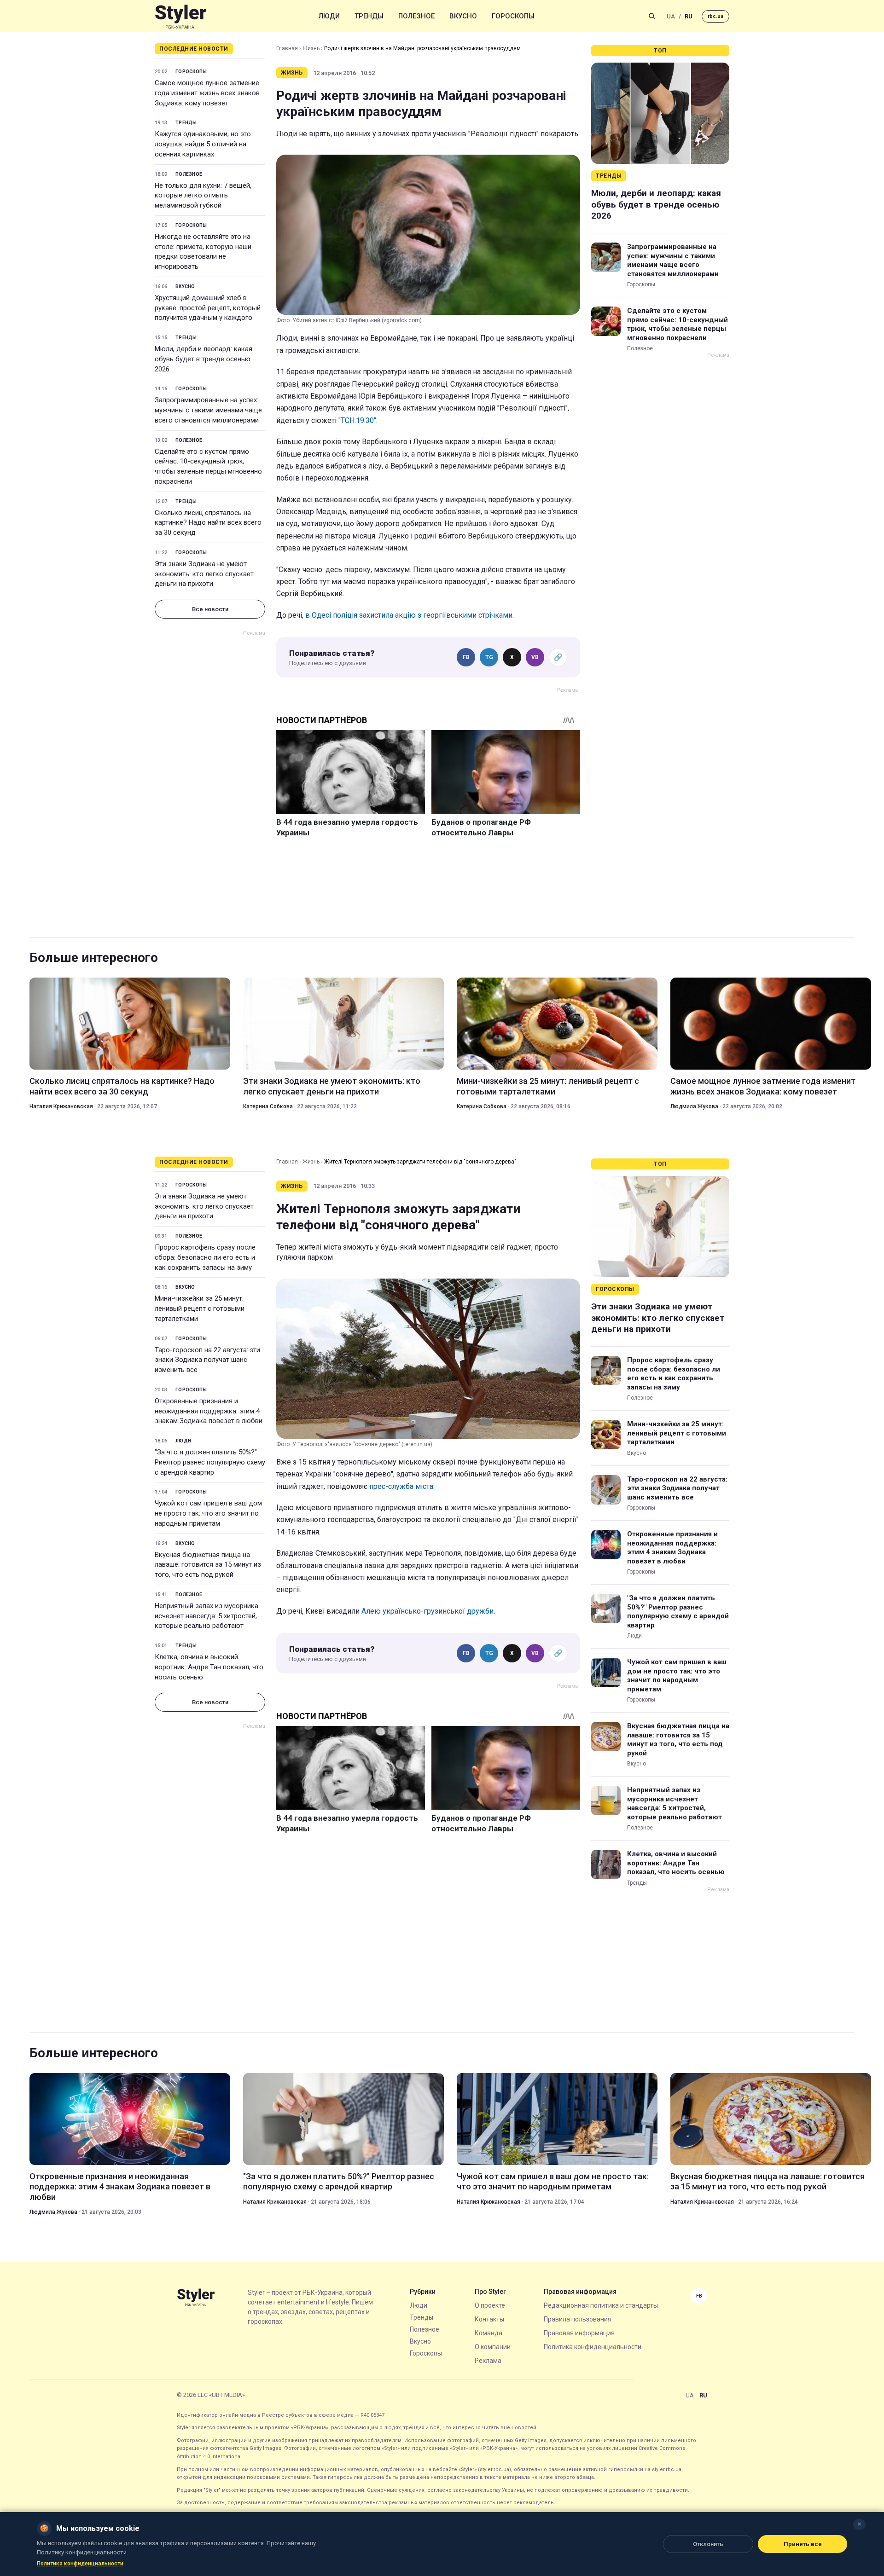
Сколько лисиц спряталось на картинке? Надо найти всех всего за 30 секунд (208, 523)
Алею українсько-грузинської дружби (427, 1611)
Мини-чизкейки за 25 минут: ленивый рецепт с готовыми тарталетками (548, 1086)
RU (689, 16)
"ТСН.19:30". (358, 420)
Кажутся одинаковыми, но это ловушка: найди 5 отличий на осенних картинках (203, 144)
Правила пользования (578, 2319)
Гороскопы (513, 16)
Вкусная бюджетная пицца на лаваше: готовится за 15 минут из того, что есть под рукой (208, 1565)
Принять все (803, 2544)
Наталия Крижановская (61, 1106)
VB (535, 657)
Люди (329, 16)
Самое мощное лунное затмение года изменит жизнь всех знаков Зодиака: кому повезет (207, 93)
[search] (652, 16)
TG (489, 657)
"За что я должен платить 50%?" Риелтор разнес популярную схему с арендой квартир (210, 1462)
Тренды (369, 16)
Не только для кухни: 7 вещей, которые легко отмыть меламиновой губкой (203, 196)
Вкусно (463, 16)
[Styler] (181, 16)
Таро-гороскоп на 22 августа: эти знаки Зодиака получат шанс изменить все (207, 1360)
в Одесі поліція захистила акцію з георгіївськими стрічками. (410, 615)
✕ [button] (859, 2524)
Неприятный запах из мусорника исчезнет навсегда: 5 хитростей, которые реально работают (206, 1616)
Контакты (489, 2319)
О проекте (490, 2305)
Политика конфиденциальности (593, 2347)
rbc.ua (715, 16)
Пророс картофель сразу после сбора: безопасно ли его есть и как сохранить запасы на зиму (205, 1257)
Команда (489, 2333)
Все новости (210, 609)
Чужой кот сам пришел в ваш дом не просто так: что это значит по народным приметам (208, 1513)
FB (466, 657)
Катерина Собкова (268, 1106)
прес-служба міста (401, 1486)
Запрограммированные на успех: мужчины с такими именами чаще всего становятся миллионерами (208, 410)
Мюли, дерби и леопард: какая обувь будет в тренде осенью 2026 (204, 359)
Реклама (488, 2361)
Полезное (416, 16)
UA (671, 16)
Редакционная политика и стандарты (601, 2305)
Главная (287, 48)
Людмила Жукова (694, 1106)
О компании (493, 2347)
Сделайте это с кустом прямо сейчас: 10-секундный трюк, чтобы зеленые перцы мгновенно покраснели (208, 466)
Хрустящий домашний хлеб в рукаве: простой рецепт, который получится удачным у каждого (208, 308)
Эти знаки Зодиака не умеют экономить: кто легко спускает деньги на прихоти (204, 574)
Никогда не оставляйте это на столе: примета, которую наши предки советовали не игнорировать (203, 252)
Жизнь (311, 48)
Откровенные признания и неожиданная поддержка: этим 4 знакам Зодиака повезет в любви (209, 1411)
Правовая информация (579, 2333)
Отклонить (708, 2544)
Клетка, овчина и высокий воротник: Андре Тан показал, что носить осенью (209, 1667)
